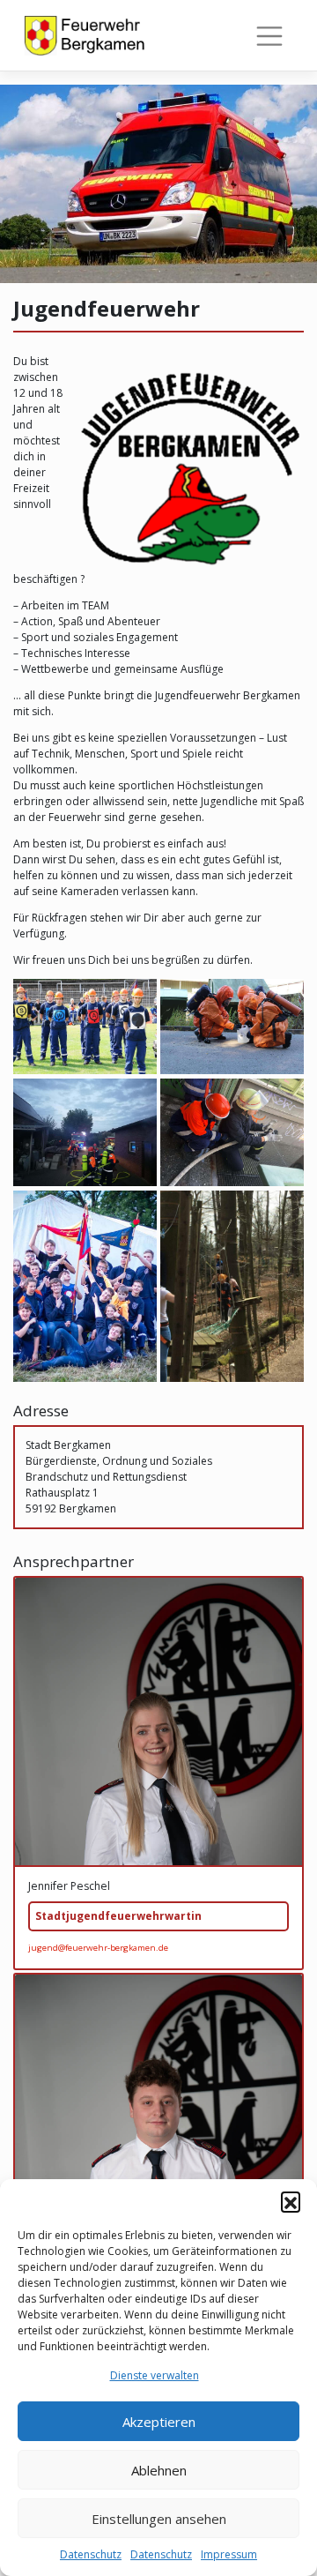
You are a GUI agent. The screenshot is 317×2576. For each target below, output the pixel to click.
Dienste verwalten (155, 2375)
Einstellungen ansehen (159, 2519)
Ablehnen (159, 2470)
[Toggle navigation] (269, 36)
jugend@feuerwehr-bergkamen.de (98, 1948)
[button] (291, 2201)
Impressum (229, 2554)
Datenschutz (91, 2554)
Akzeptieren (159, 2422)
